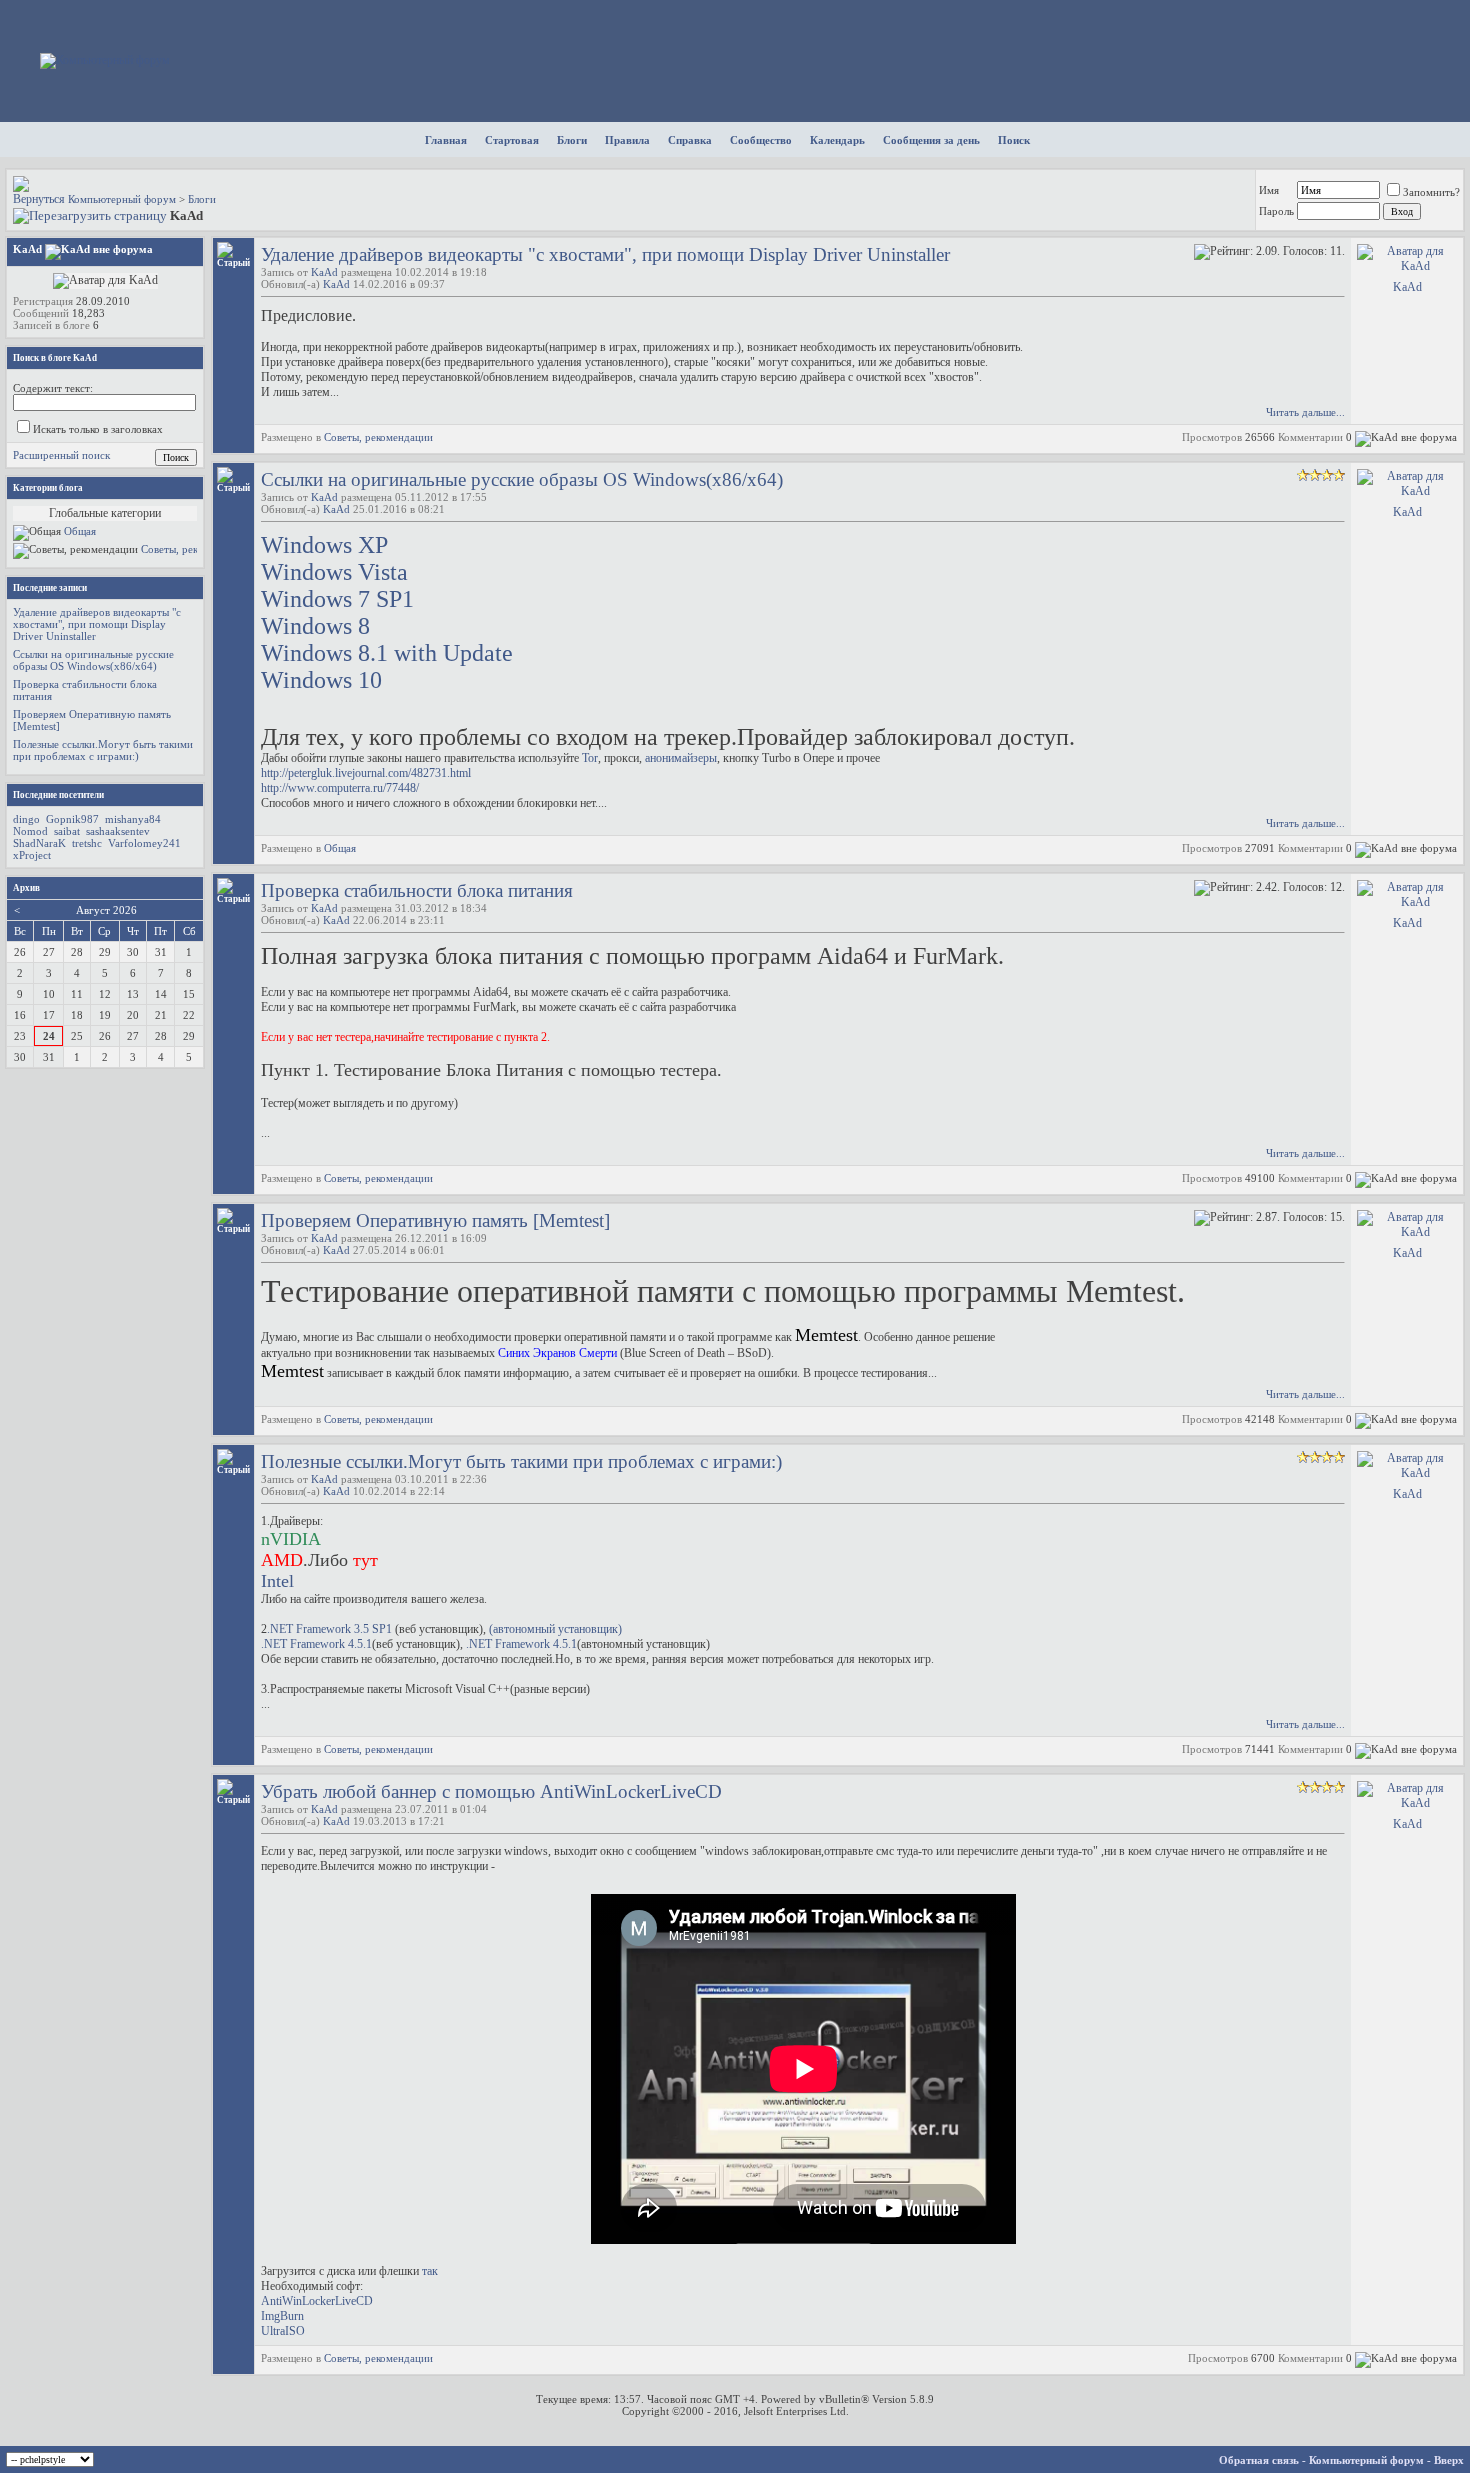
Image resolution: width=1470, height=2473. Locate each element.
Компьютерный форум (122, 199)
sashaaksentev (118, 831)
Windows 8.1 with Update (387, 653)
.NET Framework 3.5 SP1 (331, 1629)
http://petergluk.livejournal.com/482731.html (366, 773)
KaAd (324, 272)
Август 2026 (106, 910)
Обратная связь (1259, 2460)
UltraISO (283, 2331)
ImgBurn (282, 2316)
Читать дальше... (1305, 412)
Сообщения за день (931, 140)
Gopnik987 (72, 819)
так (430, 2271)
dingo (26, 819)
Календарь (837, 140)
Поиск (1014, 140)
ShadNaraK (39, 843)
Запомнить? (1431, 192)
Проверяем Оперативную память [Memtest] (435, 1220)
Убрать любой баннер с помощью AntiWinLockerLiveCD (491, 1791)
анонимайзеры (681, 758)
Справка (690, 140)
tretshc (87, 843)
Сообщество (761, 140)
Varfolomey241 (144, 843)
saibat (67, 831)
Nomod (30, 831)
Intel (277, 1581)
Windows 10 (321, 680)
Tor (590, 758)
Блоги (572, 140)
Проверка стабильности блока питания (417, 890)
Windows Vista (334, 572)
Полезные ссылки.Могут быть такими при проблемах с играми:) (521, 1461)
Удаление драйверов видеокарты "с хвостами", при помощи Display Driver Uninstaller (605, 254)
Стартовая (512, 140)
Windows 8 (315, 626)
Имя (1269, 190)
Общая (340, 848)
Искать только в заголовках (98, 429)
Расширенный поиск (61, 455)
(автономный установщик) (555, 1629)
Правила (627, 140)
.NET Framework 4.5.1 (316, 1644)
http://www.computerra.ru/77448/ (340, 788)
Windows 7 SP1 (337, 599)
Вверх (1449, 2460)
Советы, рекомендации (378, 437)
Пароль (1276, 211)
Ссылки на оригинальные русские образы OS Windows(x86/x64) (522, 479)
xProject (32, 855)
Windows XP (324, 545)
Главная (446, 140)
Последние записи (50, 588)
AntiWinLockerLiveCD (317, 2301)
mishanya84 (133, 819)
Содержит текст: (53, 388)
